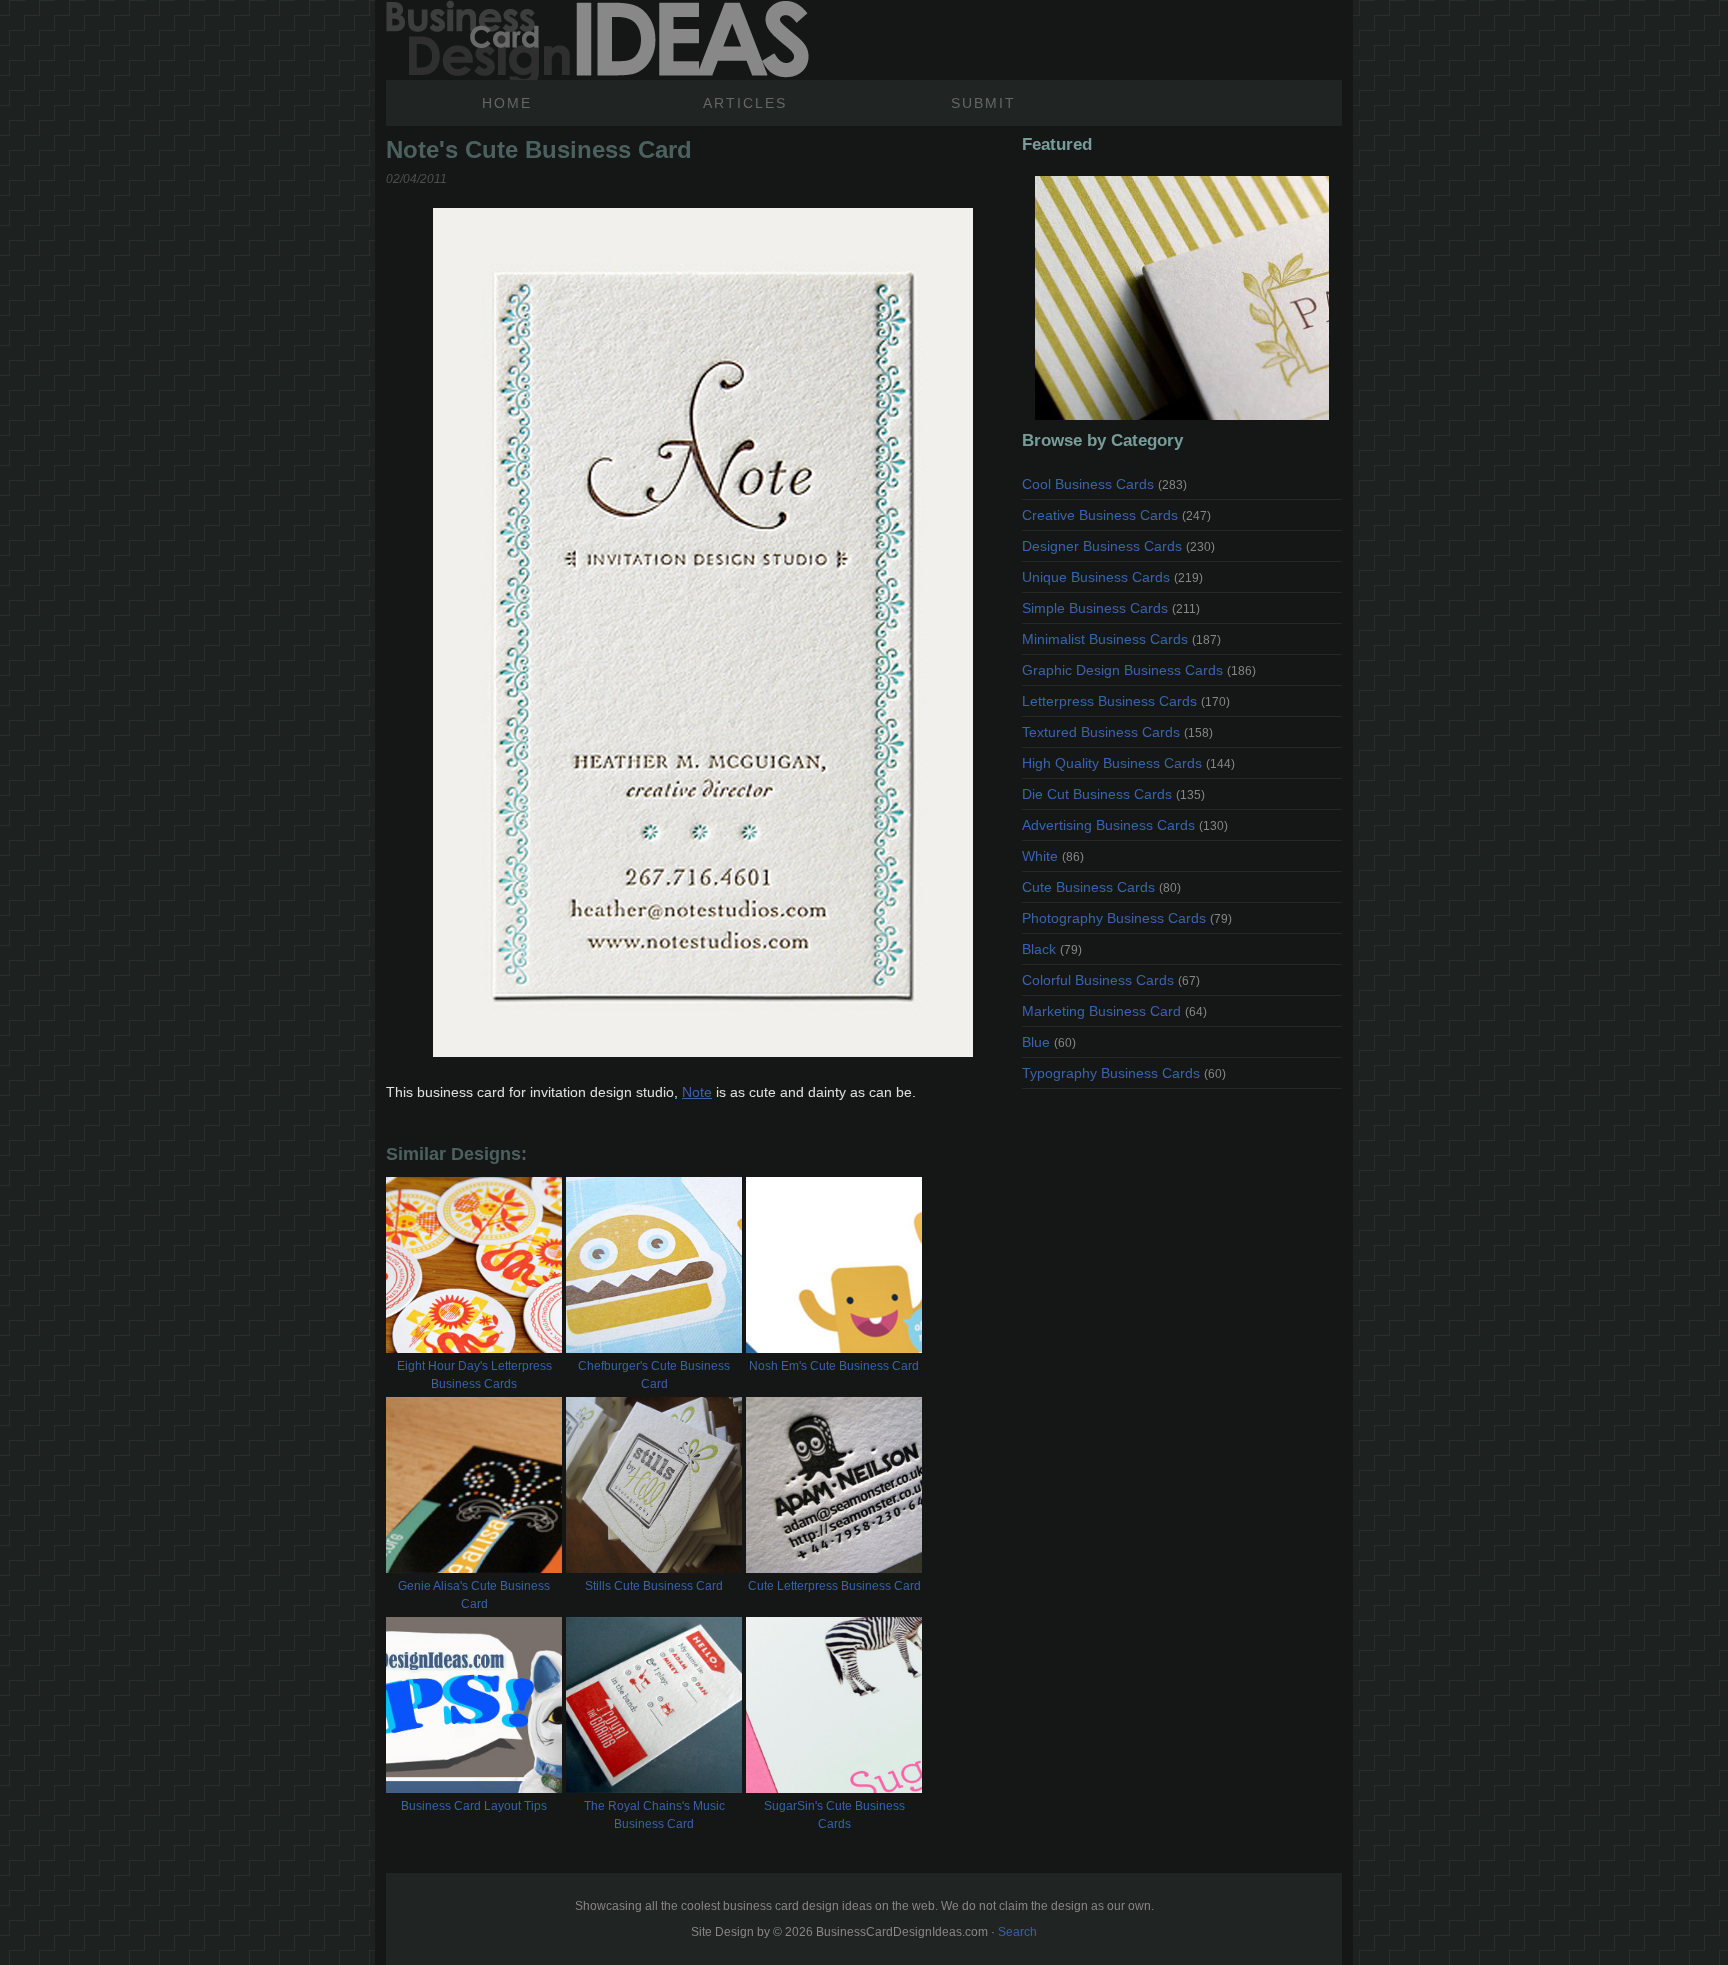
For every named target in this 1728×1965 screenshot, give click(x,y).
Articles (745, 103)
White (1053, 856)
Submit (983, 103)
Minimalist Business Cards (1121, 639)
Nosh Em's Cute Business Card (834, 1366)
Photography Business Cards (1127, 918)
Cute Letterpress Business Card (834, 1586)
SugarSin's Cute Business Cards (834, 1815)
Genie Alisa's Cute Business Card (474, 1595)
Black (1052, 949)
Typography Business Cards (1124, 1073)
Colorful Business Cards (1111, 980)
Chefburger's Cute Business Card (654, 1375)
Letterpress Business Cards (1126, 701)
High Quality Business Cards (1128, 763)
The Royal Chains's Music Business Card (654, 1815)
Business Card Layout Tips (474, 1806)
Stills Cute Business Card (654, 1586)
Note (697, 1092)
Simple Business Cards (1111, 608)
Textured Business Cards (1117, 732)
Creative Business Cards (1116, 515)
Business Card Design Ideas (597, 40)
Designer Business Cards (1118, 546)
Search (1017, 1932)
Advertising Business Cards (1125, 825)
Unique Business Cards (1112, 577)
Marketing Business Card (1114, 1011)
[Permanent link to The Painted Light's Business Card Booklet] (1182, 298)
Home (507, 103)
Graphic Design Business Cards (1139, 670)
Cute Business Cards (1101, 887)
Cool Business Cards (1104, 484)
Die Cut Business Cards (1113, 794)
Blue (1049, 1042)
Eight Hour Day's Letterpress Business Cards (474, 1375)
